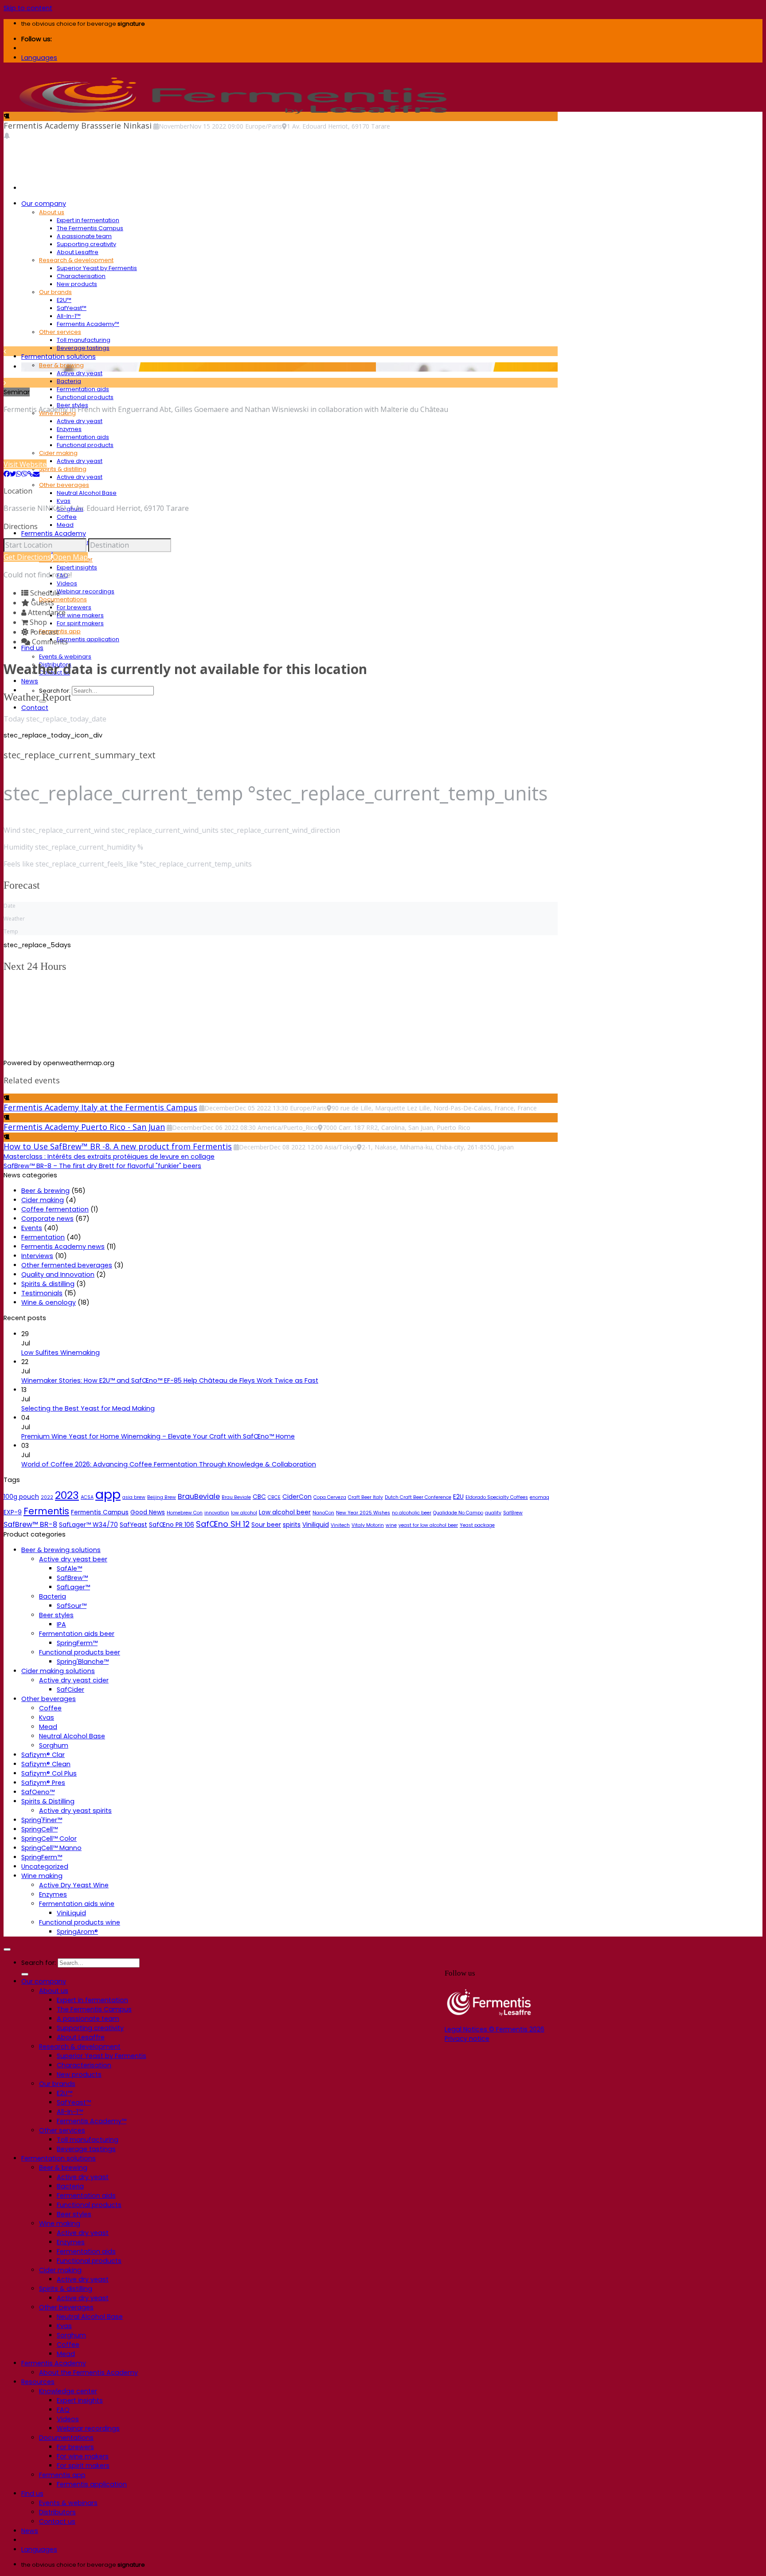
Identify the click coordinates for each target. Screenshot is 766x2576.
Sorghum (54, 1745)
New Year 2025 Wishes (363, 1513)
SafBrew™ (72, 1578)
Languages (39, 58)
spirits (292, 1525)
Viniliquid (316, 1525)
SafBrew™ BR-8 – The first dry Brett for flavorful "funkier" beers (102, 1166)
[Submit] (25, 1974)
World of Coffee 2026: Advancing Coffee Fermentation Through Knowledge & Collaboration (169, 1464)
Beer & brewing (61, 365)
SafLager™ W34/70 (88, 1525)
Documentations (63, 599)
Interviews (37, 1256)
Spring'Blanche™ (83, 1662)
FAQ (63, 2410)
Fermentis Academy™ (88, 324)
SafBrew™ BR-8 (30, 1524)
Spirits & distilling (63, 469)
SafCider (70, 1690)
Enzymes (69, 429)
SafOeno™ (38, 1792)
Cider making (58, 453)
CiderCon (297, 1497)
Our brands (55, 292)
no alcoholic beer (412, 1513)
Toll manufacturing (84, 340)
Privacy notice (467, 2039)
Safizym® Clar (43, 1755)
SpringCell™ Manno (51, 1848)
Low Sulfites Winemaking (61, 1353)
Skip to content (28, 8)
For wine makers (80, 615)
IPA (61, 1624)
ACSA (87, 1497)
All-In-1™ (69, 316)
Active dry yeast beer (73, 1559)
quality (493, 1513)
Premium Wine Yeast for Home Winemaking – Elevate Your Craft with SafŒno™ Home (158, 1436)
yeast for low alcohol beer (428, 1525)
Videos (67, 583)
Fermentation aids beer (77, 1634)
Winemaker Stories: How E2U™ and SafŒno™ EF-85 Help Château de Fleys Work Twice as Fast (170, 1380)
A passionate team (84, 236)
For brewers (74, 607)
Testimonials (42, 1293)
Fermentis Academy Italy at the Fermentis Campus (100, 1107)
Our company (44, 204)
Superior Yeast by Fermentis (97, 268)
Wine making (42, 1876)
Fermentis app (60, 631)
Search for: (55, 691)
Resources (38, 2382)
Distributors (57, 2512)
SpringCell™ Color (49, 1839)
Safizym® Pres (43, 1783)
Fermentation (43, 1237)
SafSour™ (72, 1606)
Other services (60, 332)
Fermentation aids (83, 389)
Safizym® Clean (46, 1764)
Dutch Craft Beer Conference (418, 1497)
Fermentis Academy (54, 533)
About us (52, 212)
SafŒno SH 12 (223, 1524)
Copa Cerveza (330, 1497)
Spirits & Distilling (48, 1801)
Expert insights (77, 567)
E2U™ (64, 300)
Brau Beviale (236, 1497)
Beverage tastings (83, 348)
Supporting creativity (86, 244)
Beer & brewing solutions (61, 1550)
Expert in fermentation (88, 220)
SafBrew (513, 1513)
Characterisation (81, 276)
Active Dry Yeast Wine (74, 1885)
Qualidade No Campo (458, 1513)
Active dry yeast (80, 373)
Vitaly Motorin (368, 1525)
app (108, 1494)
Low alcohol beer (285, 1512)
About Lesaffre (78, 252)
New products (77, 284)
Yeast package (477, 1525)
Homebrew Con (185, 1513)
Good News (148, 1512)
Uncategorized (45, 1866)
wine (391, 1525)
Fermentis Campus (100, 1512)
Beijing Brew (162, 1497)
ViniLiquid (71, 1913)
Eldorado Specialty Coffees (497, 1497)
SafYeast (133, 1525)
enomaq (539, 1497)
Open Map (70, 557)
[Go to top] (7, 1949)
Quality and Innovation (58, 1274)
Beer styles (56, 1615)
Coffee (67, 517)
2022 (47, 1497)
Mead (65, 525)
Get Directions (27, 557)
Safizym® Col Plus (49, 1773)
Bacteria (69, 381)
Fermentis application (88, 639)
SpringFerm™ (77, 1643)
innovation (217, 1513)
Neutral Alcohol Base (87, 493)
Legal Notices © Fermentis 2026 (494, 2029)
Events (32, 1228)
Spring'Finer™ (42, 1820)
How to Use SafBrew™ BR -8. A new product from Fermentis (118, 1146)
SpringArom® (77, 1932)
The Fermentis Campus (90, 228)
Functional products (85, 397)
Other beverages (64, 485)
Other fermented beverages (67, 1265)
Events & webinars (65, 657)
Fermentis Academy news (63, 1247)
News (30, 681)
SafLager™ (73, 1587)
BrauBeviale (199, 1496)
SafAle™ (69, 1568)
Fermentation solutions (59, 357)
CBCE (274, 1497)
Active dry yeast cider (74, 1680)
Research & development (76, 260)
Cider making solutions (58, 1671)
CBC (259, 1497)
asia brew (134, 1497)
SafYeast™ (72, 308)
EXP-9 (13, 1512)
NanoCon (323, 1513)
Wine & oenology (49, 1302)
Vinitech (340, 1525)
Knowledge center (68, 2391)
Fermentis (46, 1511)
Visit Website (25, 464)
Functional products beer (80, 1652)
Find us (32, 648)
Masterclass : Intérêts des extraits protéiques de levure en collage (109, 1157)
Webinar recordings (86, 591)
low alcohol (244, 1513)
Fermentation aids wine (77, 1904)
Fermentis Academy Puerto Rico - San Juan (84, 1127)
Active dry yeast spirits (75, 1811)
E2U (458, 1497)
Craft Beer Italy (365, 1497)
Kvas (64, 501)
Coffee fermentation (55, 1209)
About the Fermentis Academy (88, 2372)
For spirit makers (80, 623)
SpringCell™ (39, 1829)
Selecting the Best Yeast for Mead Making (88, 1408)
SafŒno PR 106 (172, 1525)
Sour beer (266, 1525)
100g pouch (21, 1497)
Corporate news (47, 1219)
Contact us (57, 2521)
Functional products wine (80, 1922)
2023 (67, 1495)
